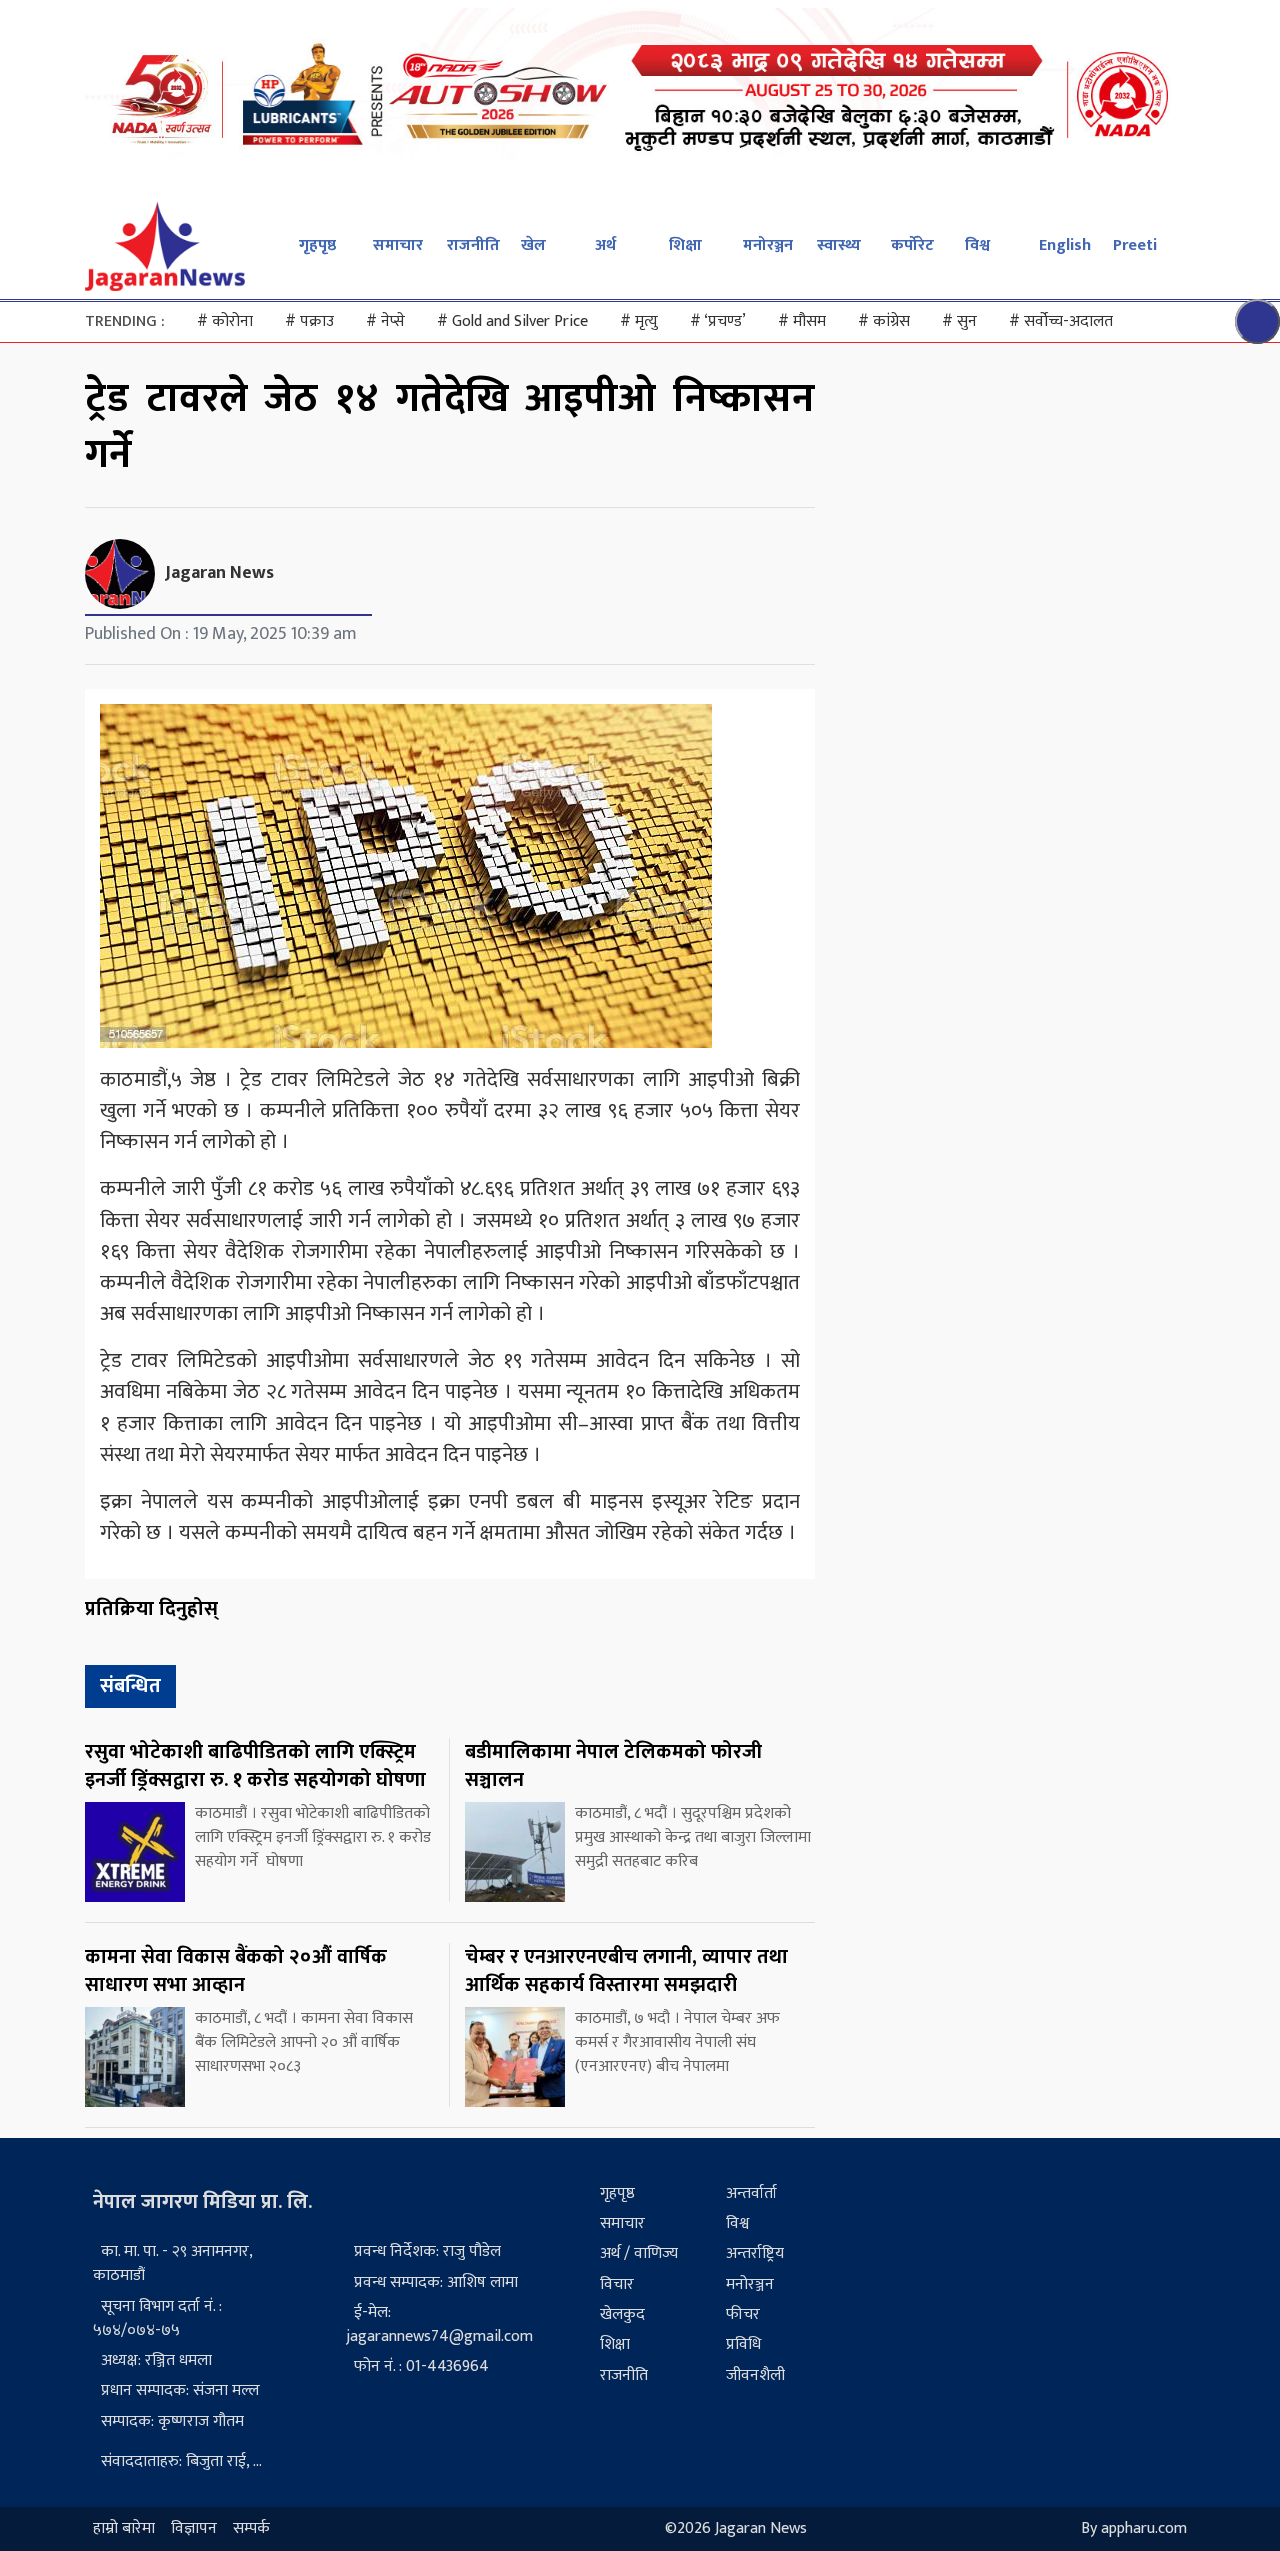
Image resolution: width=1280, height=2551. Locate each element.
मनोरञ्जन (768, 245)
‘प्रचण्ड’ (718, 321)
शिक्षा (685, 245)
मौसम (802, 321)
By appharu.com (1134, 2528)
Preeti (1135, 245)
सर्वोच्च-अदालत (1061, 321)
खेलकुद (622, 2314)
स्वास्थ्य (839, 245)
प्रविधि (743, 2344)
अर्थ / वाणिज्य (639, 2253)
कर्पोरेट (912, 245)
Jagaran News (219, 573)
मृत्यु (639, 321)
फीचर (743, 2314)
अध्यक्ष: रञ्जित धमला (156, 2360)
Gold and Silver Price (512, 321)
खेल (533, 245)
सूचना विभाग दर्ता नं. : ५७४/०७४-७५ (157, 2318)
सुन (959, 321)
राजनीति (473, 245)
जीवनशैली (755, 2375)
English (1065, 245)
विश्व (977, 245)
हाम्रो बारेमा (124, 2528)
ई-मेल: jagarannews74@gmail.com (439, 2324)
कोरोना (225, 321)
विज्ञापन (194, 2528)
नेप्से (385, 321)
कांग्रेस (884, 321)
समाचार (398, 245)
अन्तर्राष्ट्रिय (755, 2253)
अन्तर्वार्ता (751, 2193)
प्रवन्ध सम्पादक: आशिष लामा (436, 2282)
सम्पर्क (251, 2528)
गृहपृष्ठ (317, 245)
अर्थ (605, 245)
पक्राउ (309, 321)
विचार (617, 2284)
